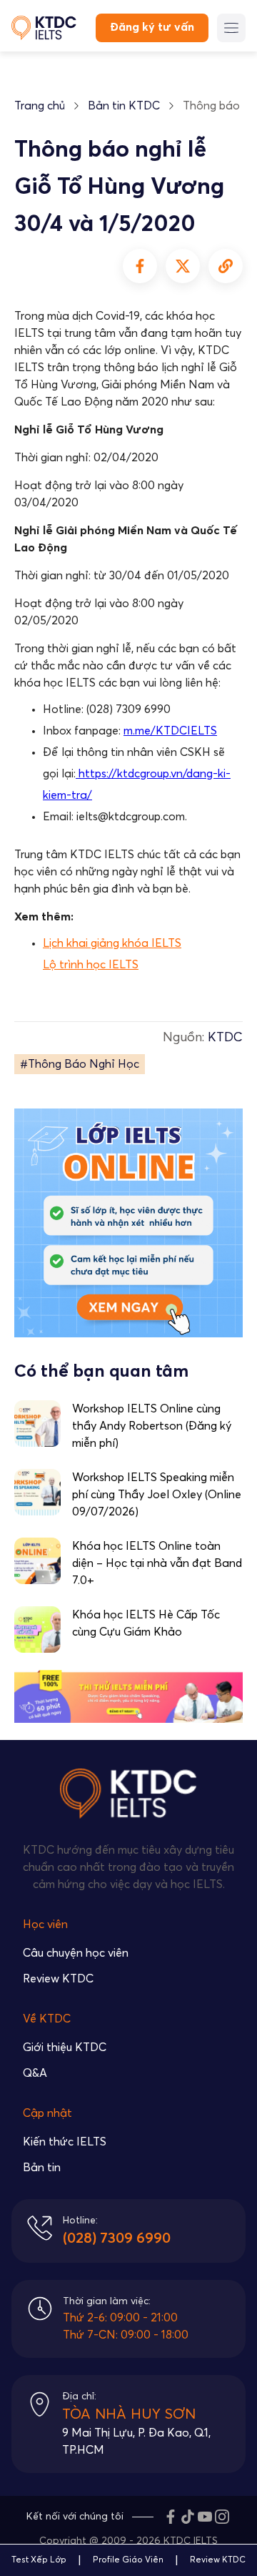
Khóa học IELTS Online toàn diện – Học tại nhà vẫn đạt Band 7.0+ (157, 1563)
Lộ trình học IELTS (91, 965)
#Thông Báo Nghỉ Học (80, 1064)
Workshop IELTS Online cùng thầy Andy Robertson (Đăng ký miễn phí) (152, 1426)
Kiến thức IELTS (65, 2142)
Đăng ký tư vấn (152, 27)
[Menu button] (231, 28)
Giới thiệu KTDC (65, 2047)
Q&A (35, 2073)
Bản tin (42, 2168)
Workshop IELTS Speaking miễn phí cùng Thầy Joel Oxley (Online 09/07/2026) (157, 1495)
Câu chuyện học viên (76, 1953)
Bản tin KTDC (124, 106)
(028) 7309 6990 (117, 2238)
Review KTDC (58, 1979)
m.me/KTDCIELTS (170, 731)
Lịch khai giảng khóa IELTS (112, 943)
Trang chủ (40, 106)
